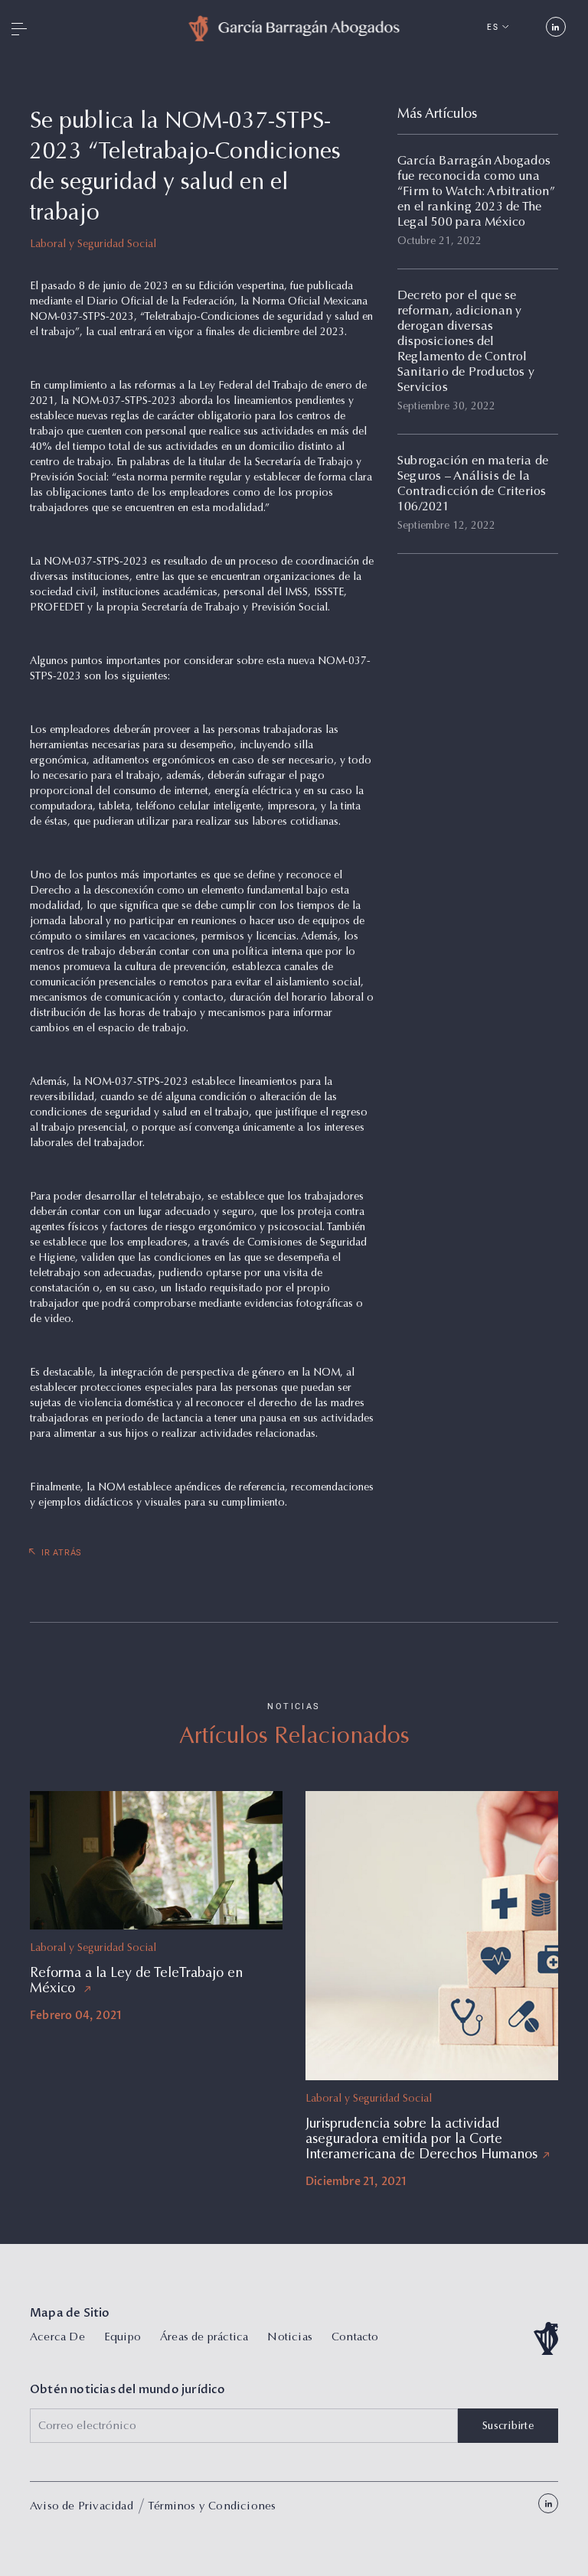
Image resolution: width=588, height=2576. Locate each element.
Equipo (122, 2338)
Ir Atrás (62, 1553)
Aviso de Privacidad (82, 2507)
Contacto (355, 2338)
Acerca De (57, 2338)
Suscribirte (508, 2427)
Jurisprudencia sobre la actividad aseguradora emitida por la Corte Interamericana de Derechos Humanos (421, 2140)
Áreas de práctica (204, 2338)
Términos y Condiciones (212, 2507)
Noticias (290, 2338)
